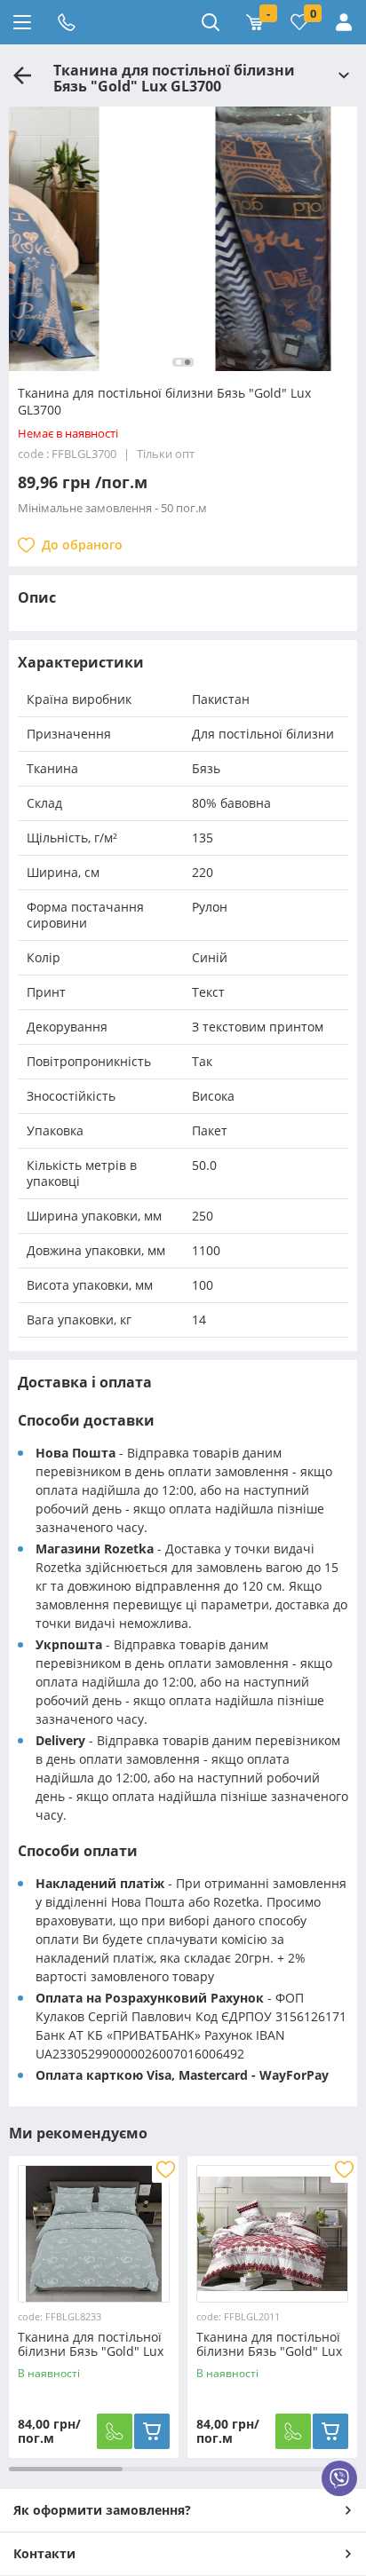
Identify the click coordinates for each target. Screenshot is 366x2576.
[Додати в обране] (165, 2169)
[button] (179, 362)
